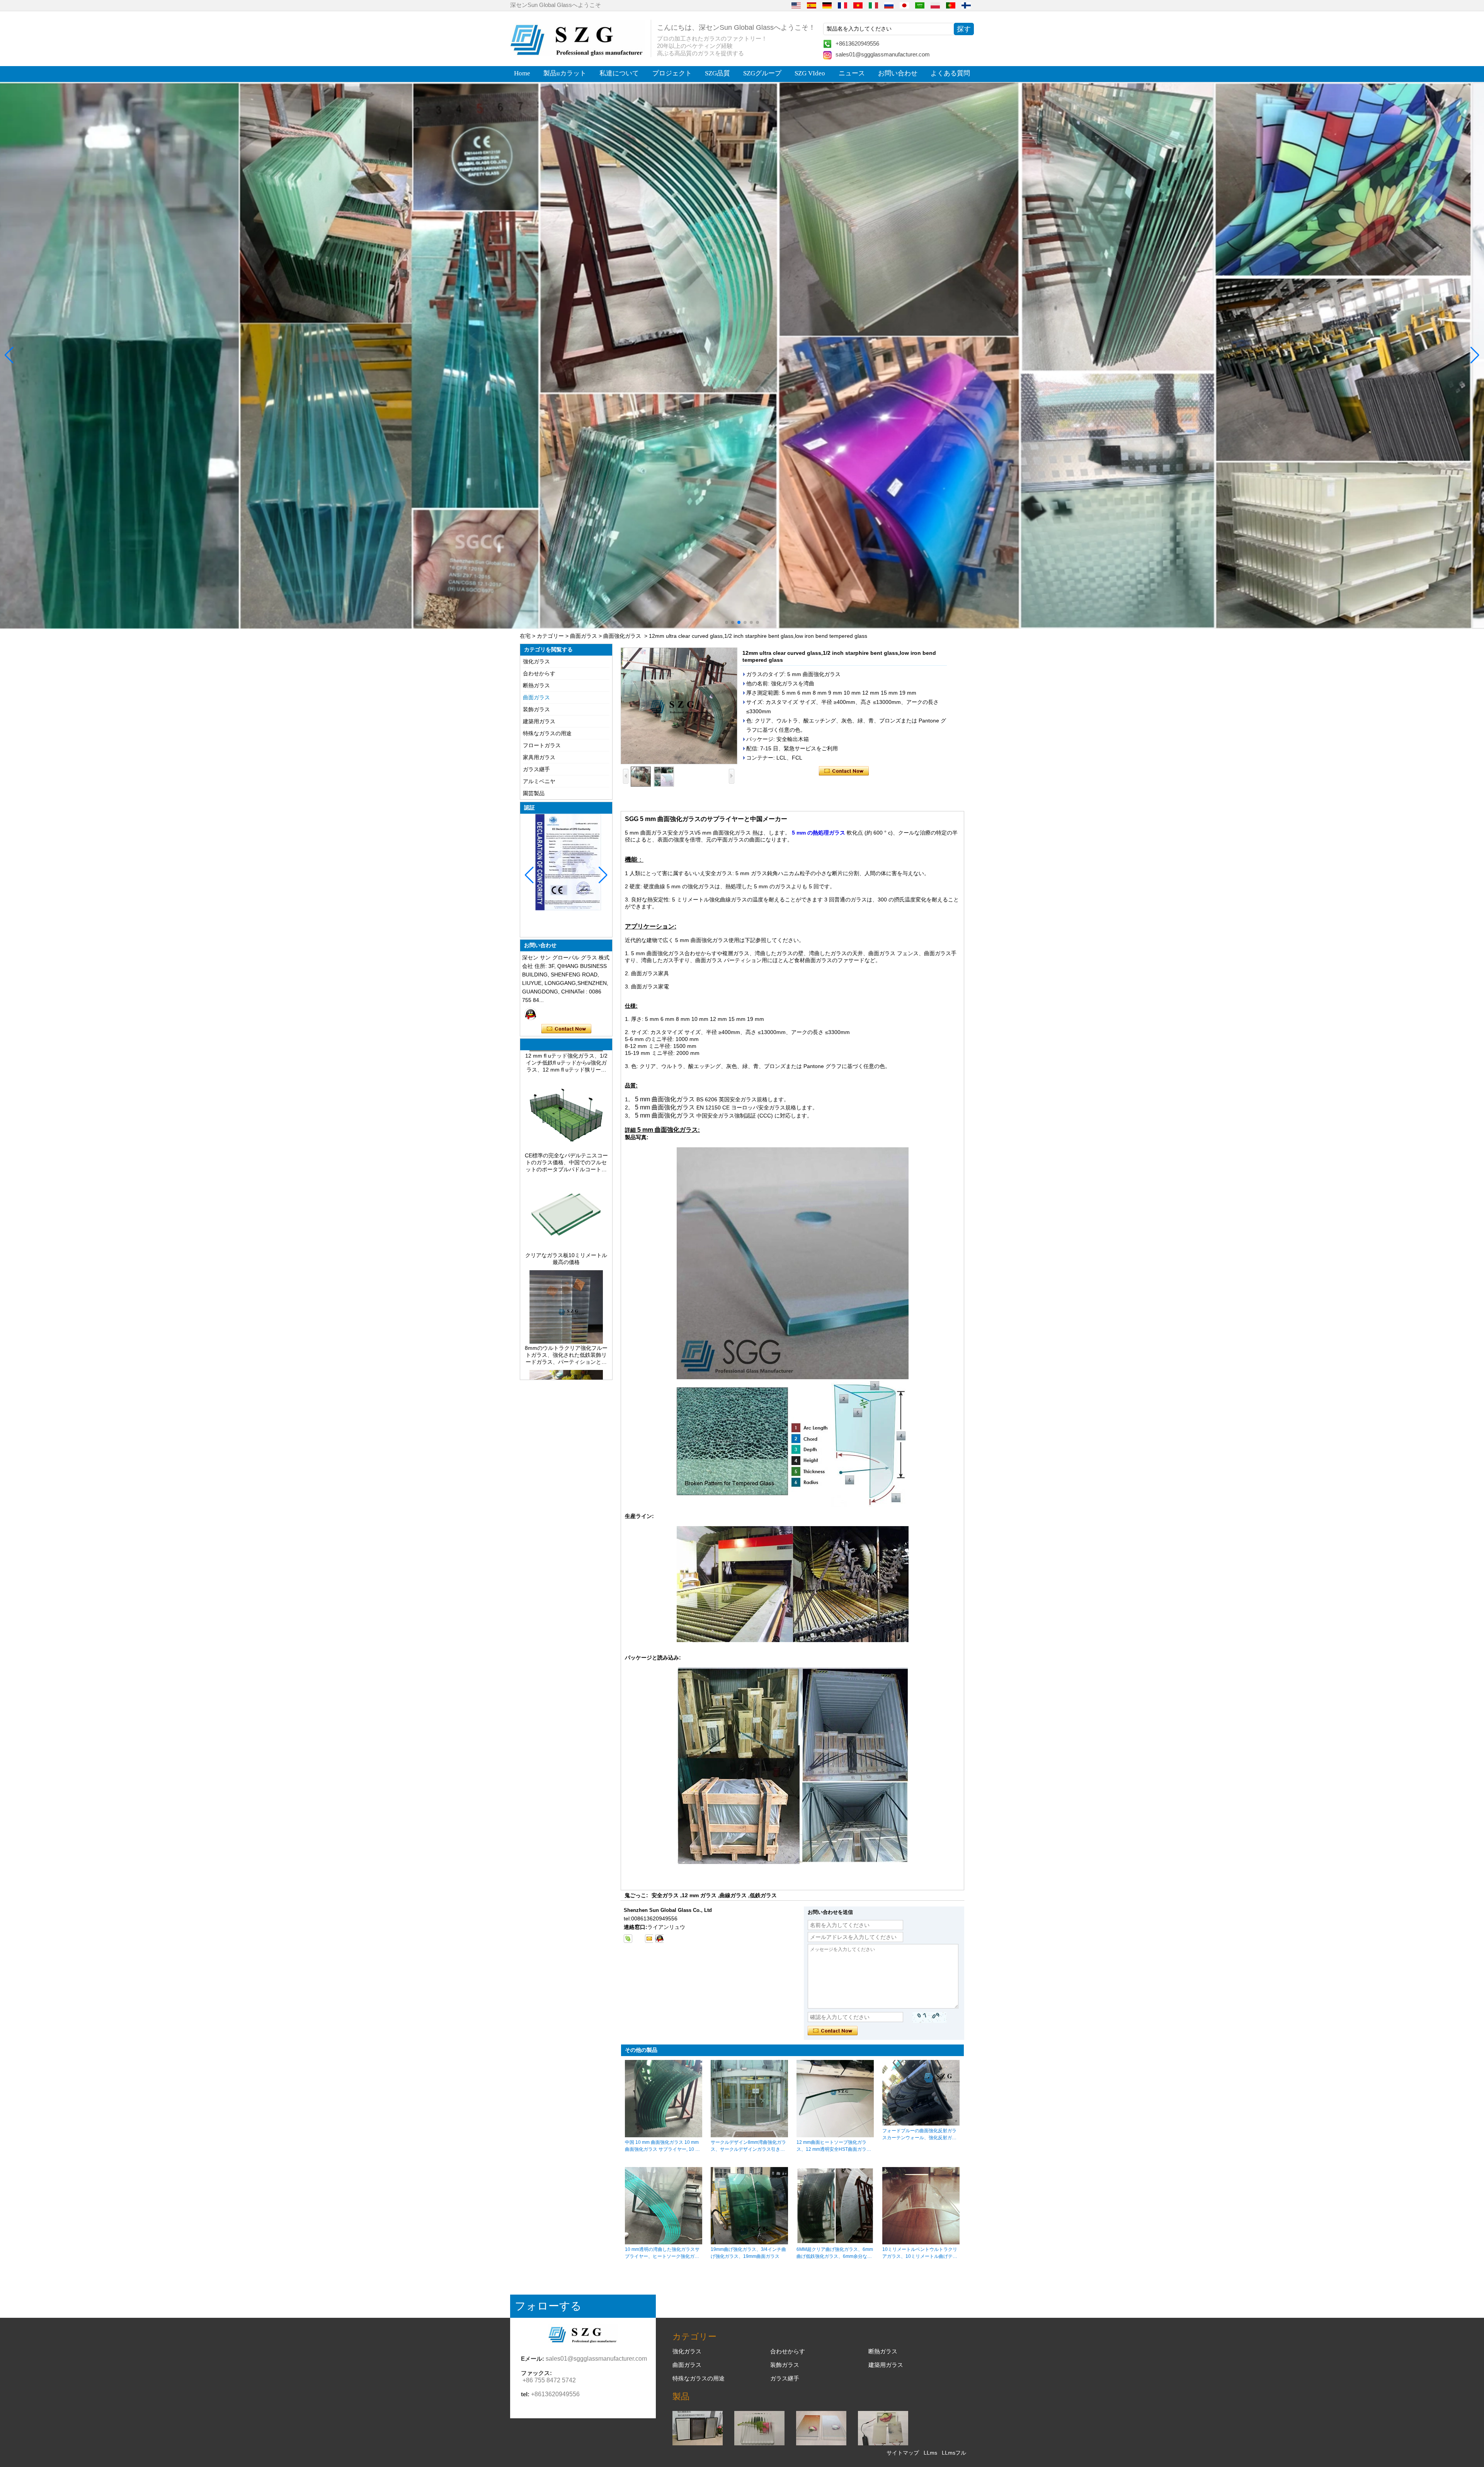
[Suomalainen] (966, 5)
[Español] (812, 5)
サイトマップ (903, 2453)
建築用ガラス (539, 721)
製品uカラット (565, 73)
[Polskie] (935, 5)
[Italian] (873, 5)
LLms (930, 2453)
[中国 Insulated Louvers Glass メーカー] (698, 2443)
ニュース (852, 73)
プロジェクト (672, 73)
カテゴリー (550, 636)
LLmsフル (954, 2453)
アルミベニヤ (539, 781)
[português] (951, 5)
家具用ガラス (539, 757)
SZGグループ (762, 73)
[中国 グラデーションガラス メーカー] (821, 2443)
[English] (796, 5)
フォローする (548, 2306)
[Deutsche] (827, 5)
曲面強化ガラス (622, 636)
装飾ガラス (536, 709)
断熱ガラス (536, 685)
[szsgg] (659, 1939)
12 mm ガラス (699, 1895)
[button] (727, 622)
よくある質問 (950, 73)
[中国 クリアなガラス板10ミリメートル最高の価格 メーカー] (566, 1162)
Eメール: (533, 2359)
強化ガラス (536, 661)
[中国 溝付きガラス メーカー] (759, 2443)
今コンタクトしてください (566, 1029)
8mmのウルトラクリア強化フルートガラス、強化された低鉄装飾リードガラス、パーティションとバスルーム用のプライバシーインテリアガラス (566, 1269)
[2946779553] (638, 1939)
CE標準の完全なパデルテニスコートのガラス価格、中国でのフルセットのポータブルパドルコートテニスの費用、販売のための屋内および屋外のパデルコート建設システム (566, 1076)
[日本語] (904, 5)
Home (522, 73)
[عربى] (920, 5)
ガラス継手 (536, 769)
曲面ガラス (584, 636)
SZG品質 (717, 73)
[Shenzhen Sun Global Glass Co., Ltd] (578, 54)
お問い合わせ (898, 73)
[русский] (889, 5)
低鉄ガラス (763, 1895)
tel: (525, 2394)
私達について (619, 73)
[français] (842, 5)
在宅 (525, 636)
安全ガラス (665, 1895)
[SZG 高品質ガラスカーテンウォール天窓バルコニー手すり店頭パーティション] (742, 355)
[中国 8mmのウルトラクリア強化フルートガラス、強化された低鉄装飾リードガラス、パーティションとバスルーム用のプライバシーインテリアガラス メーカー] (566, 1255)
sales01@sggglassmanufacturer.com (883, 54)
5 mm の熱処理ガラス (819, 833)
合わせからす (539, 673)
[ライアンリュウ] (531, 1014)
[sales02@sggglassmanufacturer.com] (649, 1939)
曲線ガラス (733, 1895)
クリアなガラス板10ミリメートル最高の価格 (566, 1172)
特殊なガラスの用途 (547, 733)
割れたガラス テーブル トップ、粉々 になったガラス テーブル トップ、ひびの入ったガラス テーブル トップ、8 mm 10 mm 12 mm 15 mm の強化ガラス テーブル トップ (566, 1368)
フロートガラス (542, 745)
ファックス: (536, 2373)
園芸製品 (534, 793)
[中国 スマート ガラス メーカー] (883, 2443)
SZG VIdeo (810, 73)
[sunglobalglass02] (628, 1939)
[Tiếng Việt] (858, 5)
